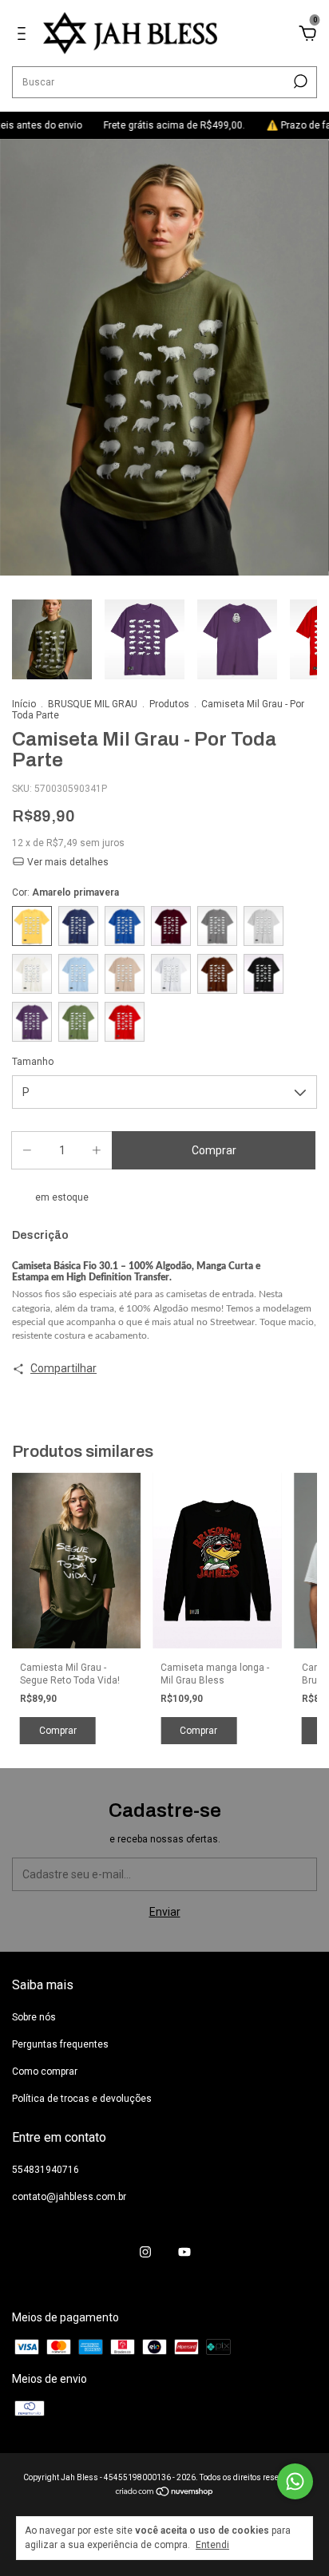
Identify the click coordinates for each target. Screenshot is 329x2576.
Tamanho (33, 1062)
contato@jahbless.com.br (69, 2197)
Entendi (212, 2545)
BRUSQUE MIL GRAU (93, 704)
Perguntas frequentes (60, 2044)
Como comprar (45, 2071)
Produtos (169, 704)
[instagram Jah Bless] (145, 2252)
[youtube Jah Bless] (184, 2252)
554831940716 (46, 2170)
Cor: (65, 892)
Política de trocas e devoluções (82, 2099)
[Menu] (24, 36)
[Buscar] (299, 81)
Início (24, 704)
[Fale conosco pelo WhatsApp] (295, 2481)
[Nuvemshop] (165, 2493)
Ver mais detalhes (67, 862)
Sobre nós (34, 2017)
